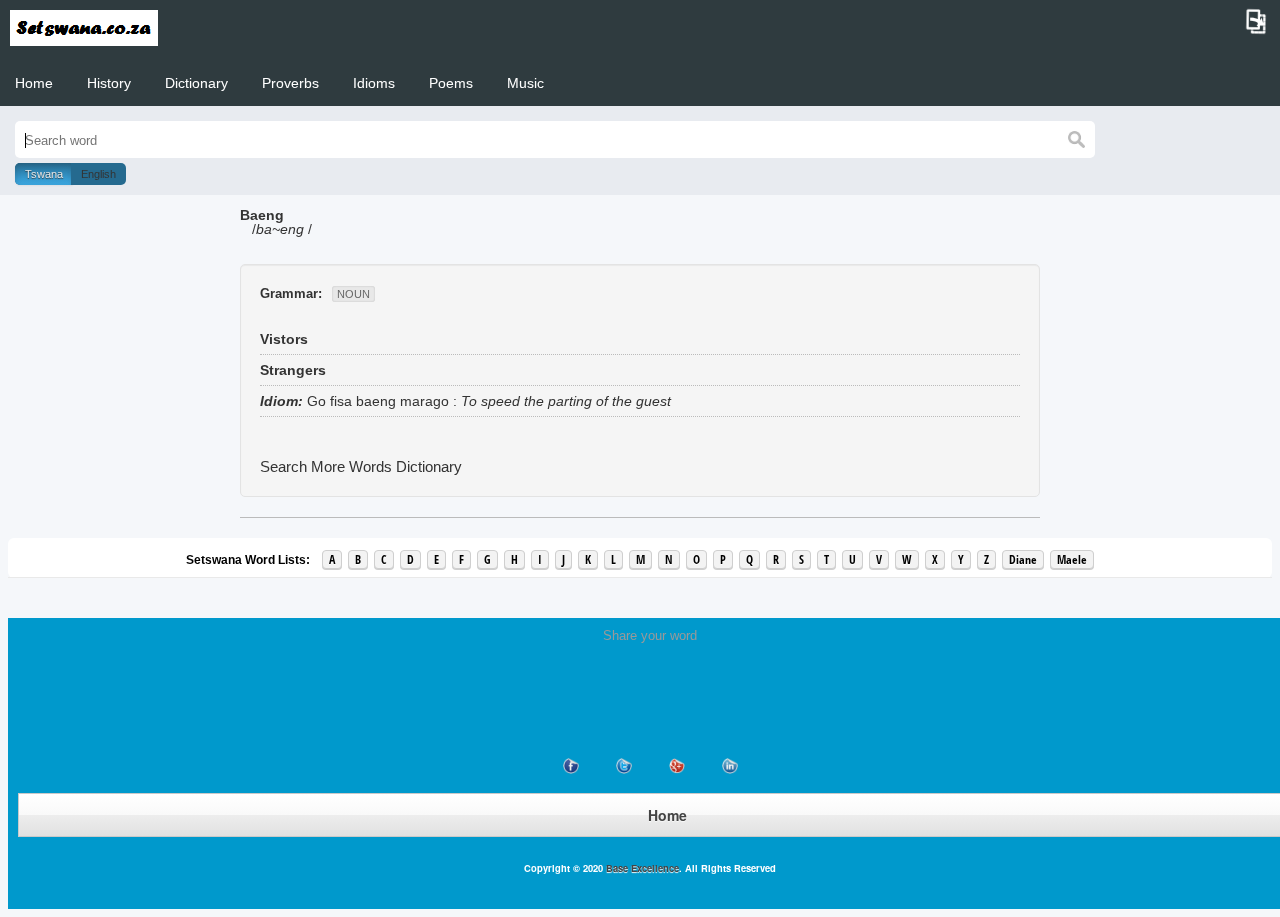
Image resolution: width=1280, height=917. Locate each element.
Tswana (44, 174)
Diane (1023, 559)
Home (34, 83)
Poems (451, 83)
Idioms (374, 83)
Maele (1072, 559)
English (98, 174)
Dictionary (196, 83)
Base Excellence (641, 868)
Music (525, 83)
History (109, 83)
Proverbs (290, 83)
